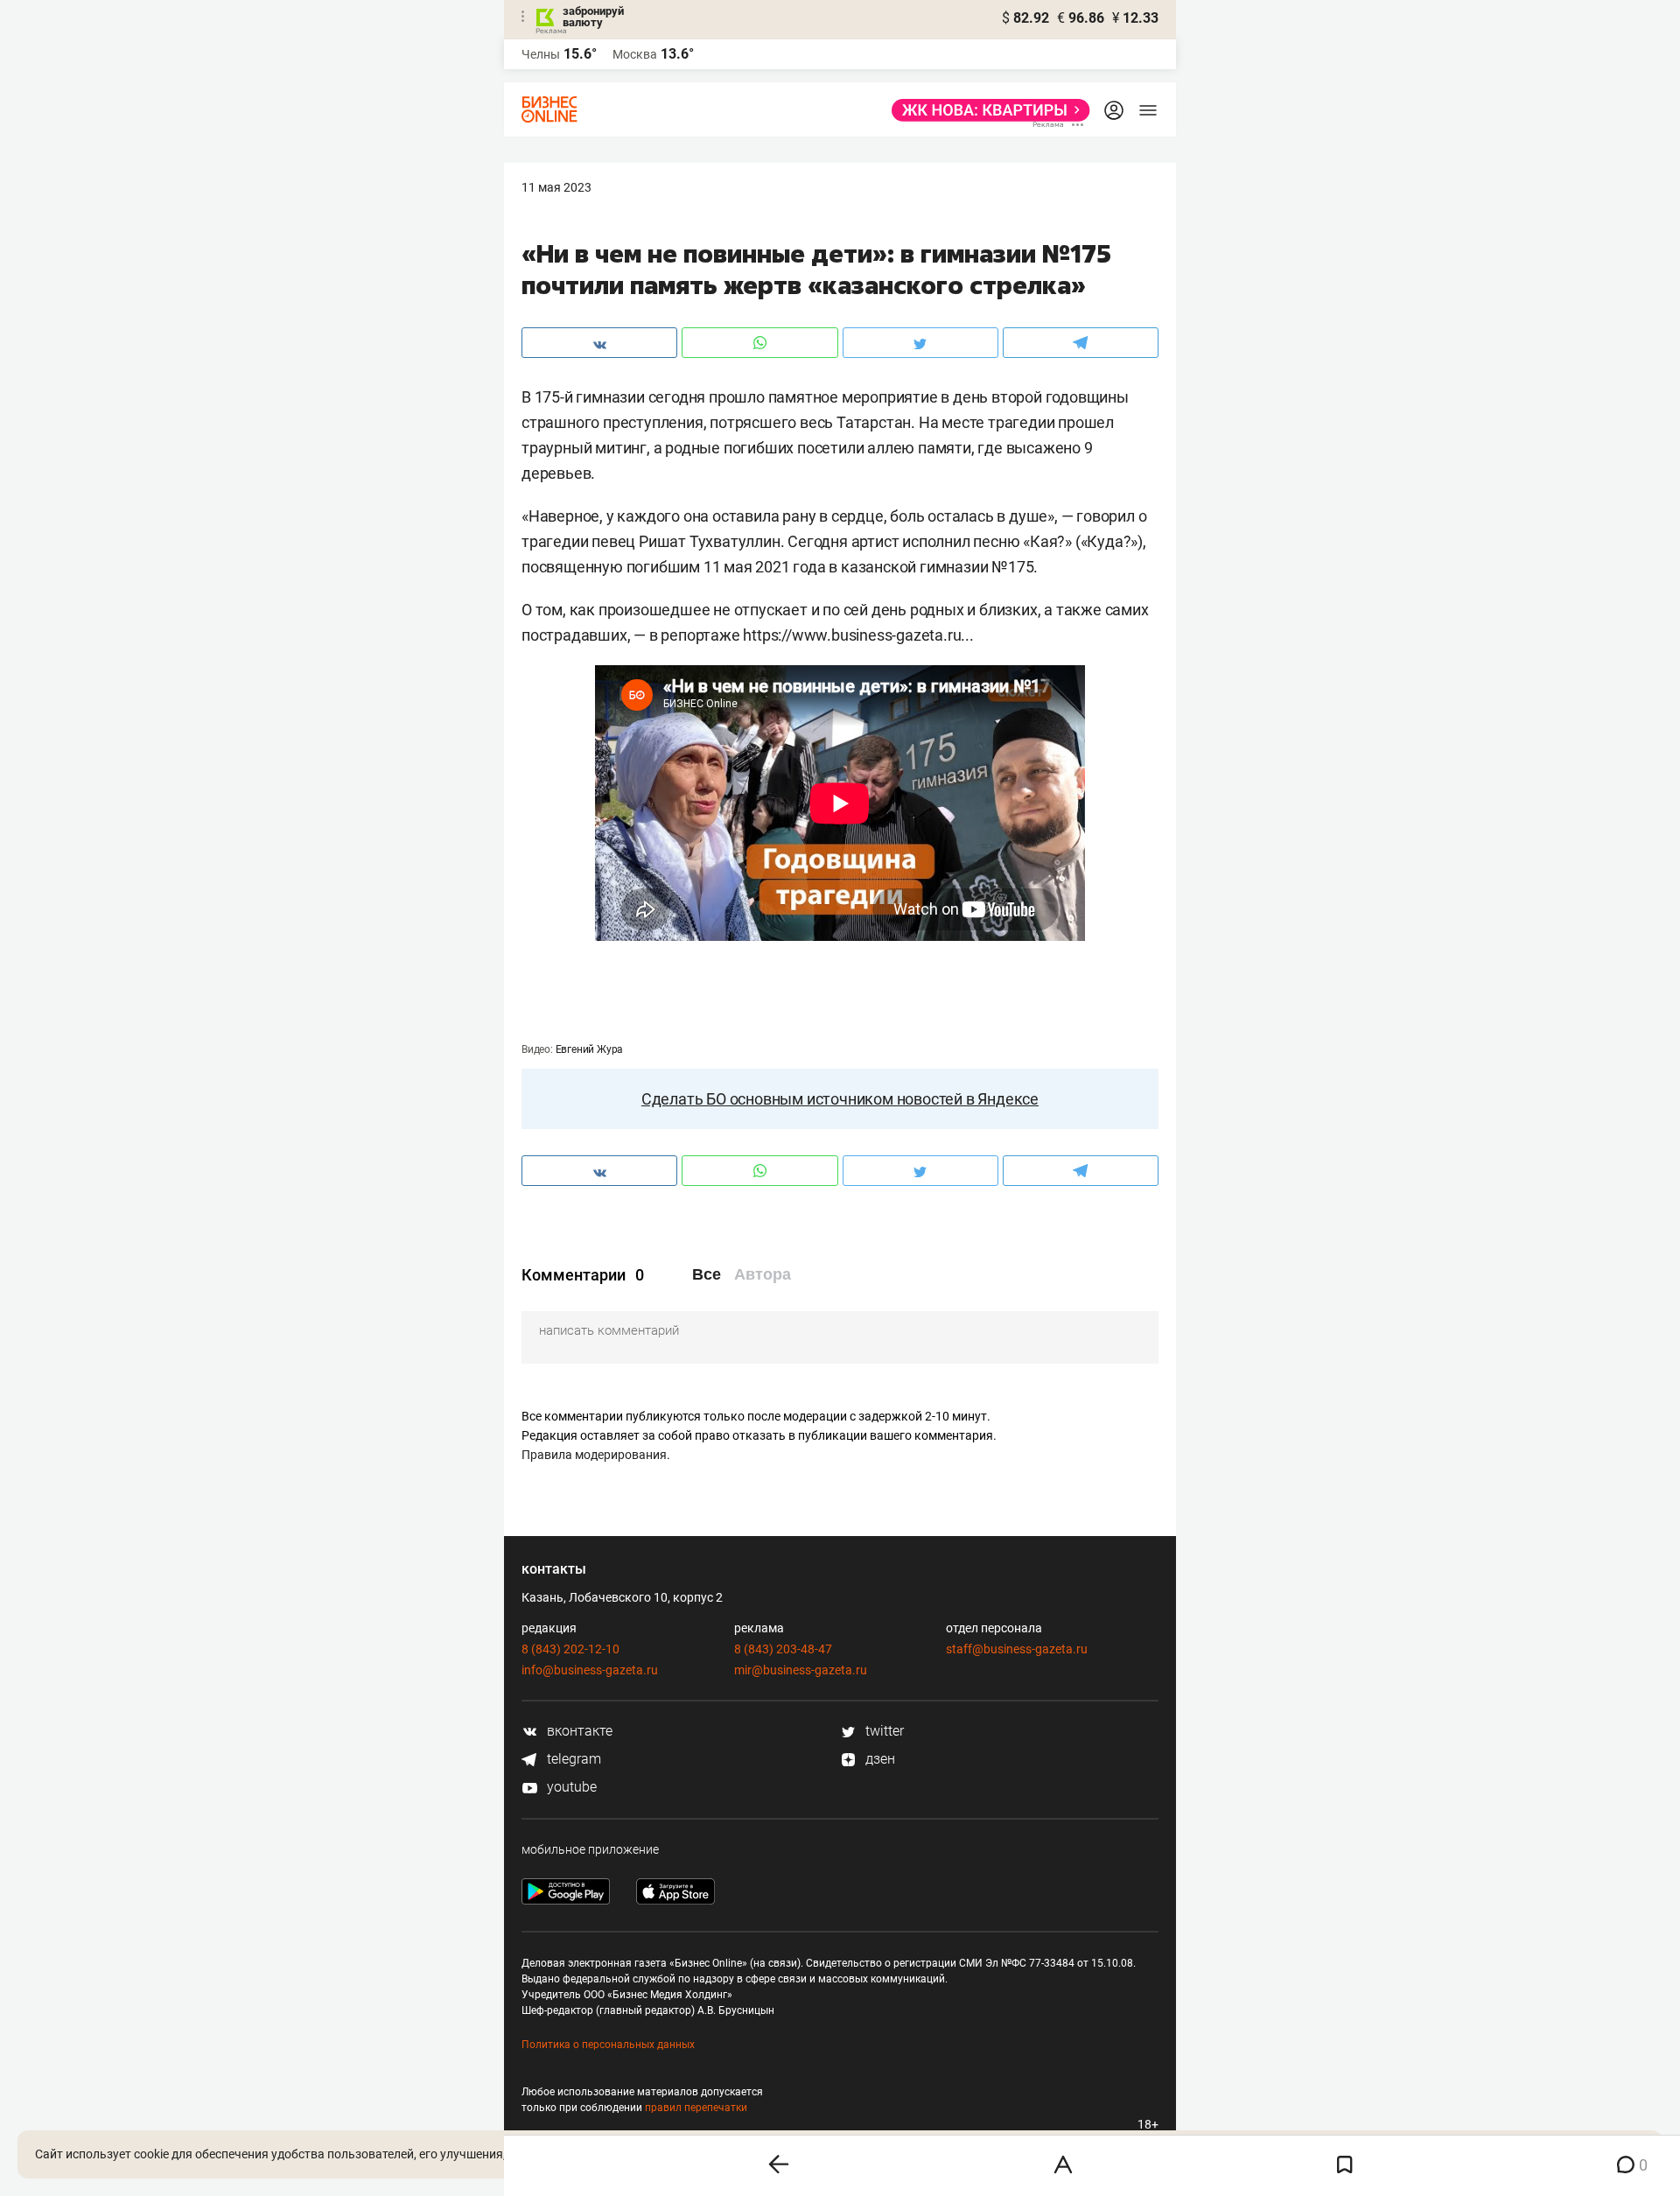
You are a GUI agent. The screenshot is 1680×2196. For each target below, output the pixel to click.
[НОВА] (986, 110)
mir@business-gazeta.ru (801, 1670)
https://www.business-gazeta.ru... (858, 635)
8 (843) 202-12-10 (570, 1649)
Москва (635, 54)
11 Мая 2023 (556, 187)
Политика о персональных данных (608, 2045)
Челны (541, 54)
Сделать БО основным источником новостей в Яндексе (840, 1099)
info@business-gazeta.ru (590, 1670)
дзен (878, 1759)
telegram (572, 1759)
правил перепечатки (696, 2108)
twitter (883, 1731)
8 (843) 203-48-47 (783, 1649)
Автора (763, 1274)
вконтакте (578, 1731)
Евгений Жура (590, 1049)
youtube (570, 1787)
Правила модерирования (594, 1455)
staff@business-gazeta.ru (1017, 1649)
